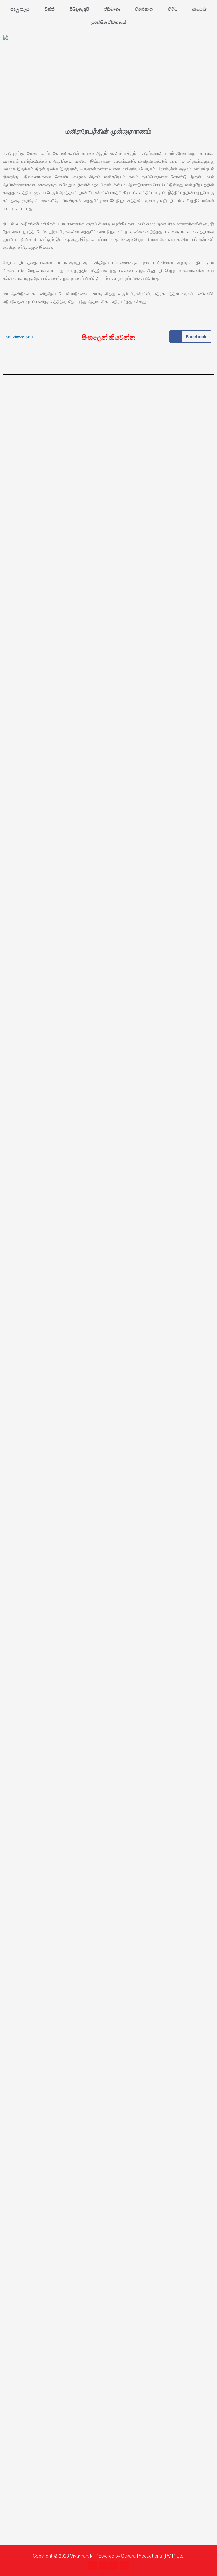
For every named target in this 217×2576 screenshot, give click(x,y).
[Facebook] (93, 2566)
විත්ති (50, 9)
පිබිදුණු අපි (79, 9)
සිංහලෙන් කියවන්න (108, 337)
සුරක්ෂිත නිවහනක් (109, 22)
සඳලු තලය (20, 9)
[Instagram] (103, 2566)
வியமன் (199, 9)
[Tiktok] (124, 2566)
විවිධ (173, 9)
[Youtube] (114, 2566)
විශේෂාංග (144, 9)
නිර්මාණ (112, 9)
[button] (190, 337)
